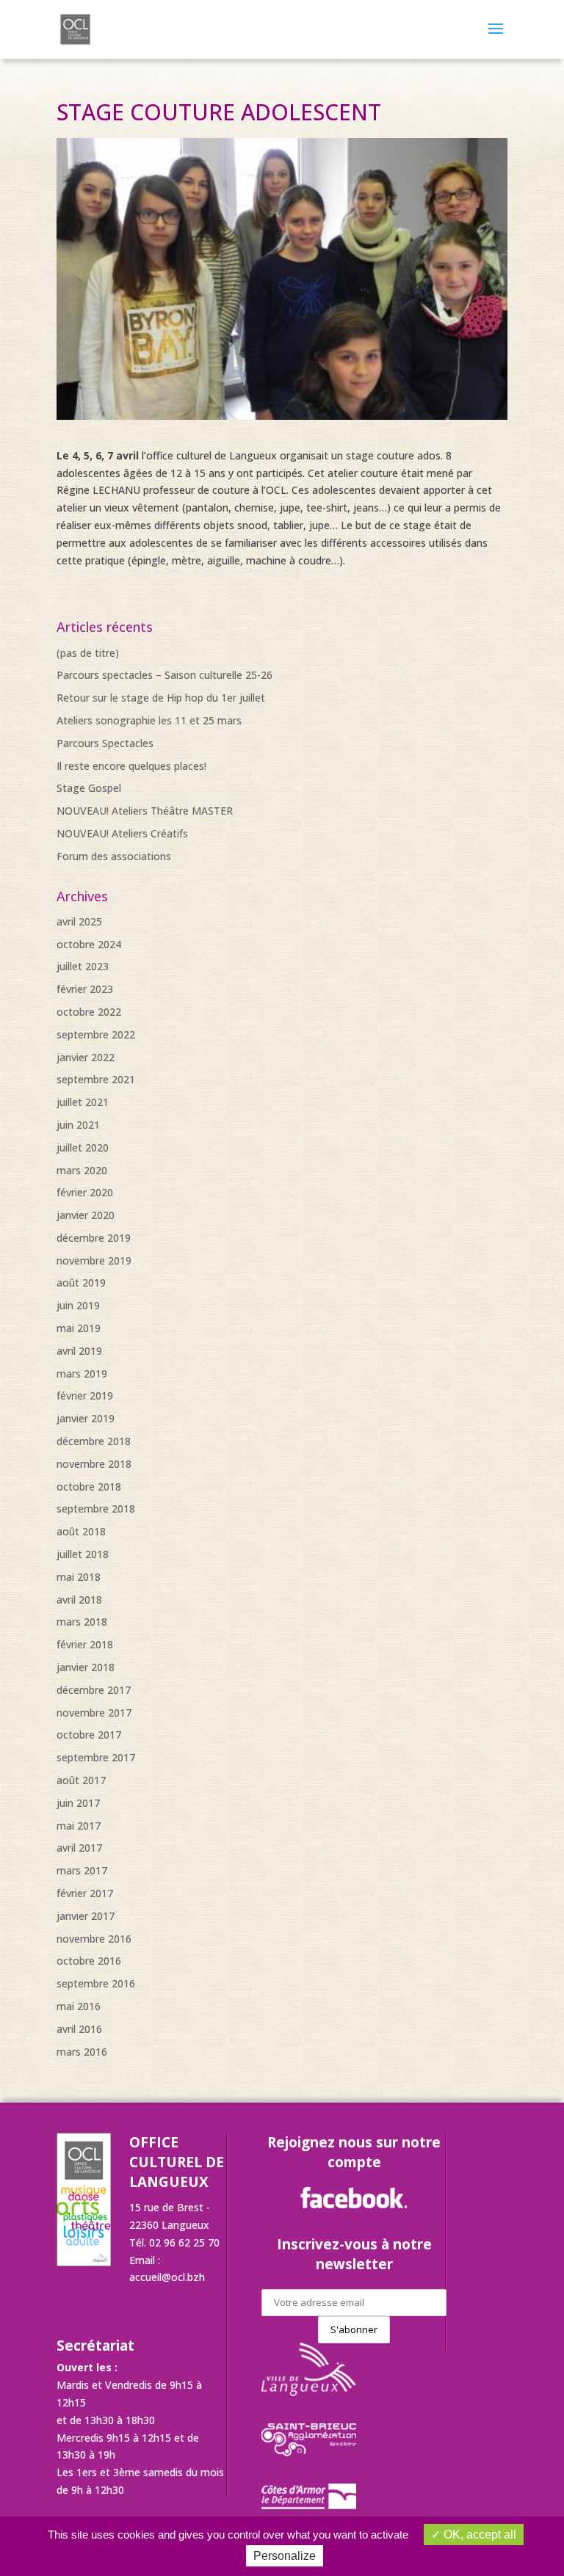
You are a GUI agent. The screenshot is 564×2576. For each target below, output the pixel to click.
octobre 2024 (89, 944)
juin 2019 (78, 1305)
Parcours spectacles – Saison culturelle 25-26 (164, 675)
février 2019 (85, 1396)
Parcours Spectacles (105, 743)
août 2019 (81, 1282)
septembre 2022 (96, 1034)
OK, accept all (478, 2535)
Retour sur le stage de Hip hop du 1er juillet (161, 698)
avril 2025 (79, 921)
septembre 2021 (96, 1079)
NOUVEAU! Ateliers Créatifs (122, 833)
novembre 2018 (94, 1464)
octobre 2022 (89, 1012)
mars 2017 (82, 1870)
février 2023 (85, 989)
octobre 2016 (89, 1961)
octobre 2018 (89, 1487)
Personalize (285, 2556)
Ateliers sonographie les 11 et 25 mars (149, 720)
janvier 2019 (86, 1418)
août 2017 (81, 1780)
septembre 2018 (96, 1509)
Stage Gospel (89, 788)
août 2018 (81, 1531)
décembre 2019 (94, 1238)
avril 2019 (79, 1351)
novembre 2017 (94, 1713)
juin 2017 (78, 1803)
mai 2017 (79, 1826)
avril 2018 (79, 1600)
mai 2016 (79, 2006)
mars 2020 (82, 1170)
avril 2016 (79, 2029)
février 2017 (85, 1893)
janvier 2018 (86, 1667)
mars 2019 (82, 1373)
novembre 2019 (94, 1260)
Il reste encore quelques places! (131, 766)
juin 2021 (78, 1125)
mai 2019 (79, 1328)
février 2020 (85, 1192)
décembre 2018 (94, 1441)
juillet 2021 (83, 1102)
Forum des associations (114, 856)
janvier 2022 (86, 1057)
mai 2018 (79, 1577)
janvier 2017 (86, 1916)
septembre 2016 (96, 1983)
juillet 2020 (83, 1147)
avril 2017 (79, 1848)
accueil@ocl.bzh (167, 2277)
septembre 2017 (96, 1757)
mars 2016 (82, 2052)
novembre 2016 (94, 1939)
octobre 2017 (89, 1735)
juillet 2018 (83, 1554)
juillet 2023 (83, 966)
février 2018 (85, 1644)
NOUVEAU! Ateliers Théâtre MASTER (145, 811)
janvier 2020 (86, 1215)
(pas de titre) (88, 653)
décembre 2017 (94, 1690)
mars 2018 (82, 1622)
